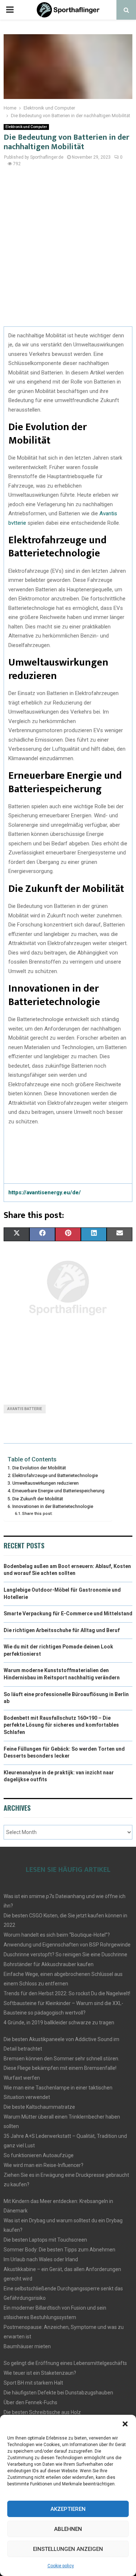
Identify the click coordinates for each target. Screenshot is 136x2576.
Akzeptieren (68, 2509)
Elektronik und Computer (26, 127)
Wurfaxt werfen (22, 2078)
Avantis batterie (25, 1409)
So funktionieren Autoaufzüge (39, 2155)
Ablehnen (68, 2529)
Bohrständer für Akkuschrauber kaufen (49, 1964)
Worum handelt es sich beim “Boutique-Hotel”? (57, 1935)
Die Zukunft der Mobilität (38, 1499)
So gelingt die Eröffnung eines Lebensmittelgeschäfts (65, 2363)
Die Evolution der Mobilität (39, 1468)
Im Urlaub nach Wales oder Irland (41, 2259)
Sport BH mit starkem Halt (33, 2383)
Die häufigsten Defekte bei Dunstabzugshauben (58, 2393)
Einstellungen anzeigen (68, 2549)
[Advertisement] (68, 251)
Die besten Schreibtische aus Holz (42, 2412)
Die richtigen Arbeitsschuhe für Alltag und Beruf (62, 1630)
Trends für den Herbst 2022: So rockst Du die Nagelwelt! (67, 1993)
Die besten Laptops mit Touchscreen (45, 2240)
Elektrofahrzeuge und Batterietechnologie (55, 1475)
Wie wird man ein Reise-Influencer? (44, 2165)
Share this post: (37, 1513)
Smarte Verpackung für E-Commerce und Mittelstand (68, 1614)
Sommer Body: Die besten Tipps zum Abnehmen (59, 2250)
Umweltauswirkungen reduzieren (46, 1483)
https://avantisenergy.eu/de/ (45, 1192)
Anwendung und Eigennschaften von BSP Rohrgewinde (67, 1945)
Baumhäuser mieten (27, 2346)
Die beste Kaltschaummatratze (39, 2107)
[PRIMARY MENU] (10, 10)
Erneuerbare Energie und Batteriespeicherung (58, 1491)
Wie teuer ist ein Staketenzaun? (40, 2373)
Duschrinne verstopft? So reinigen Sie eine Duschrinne (65, 1954)
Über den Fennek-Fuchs (30, 2402)
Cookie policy (61, 2566)
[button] (125, 2424)
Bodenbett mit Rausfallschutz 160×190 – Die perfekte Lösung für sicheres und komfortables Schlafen (61, 1725)
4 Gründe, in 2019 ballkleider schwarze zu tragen (59, 2023)
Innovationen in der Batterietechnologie (53, 1506)
